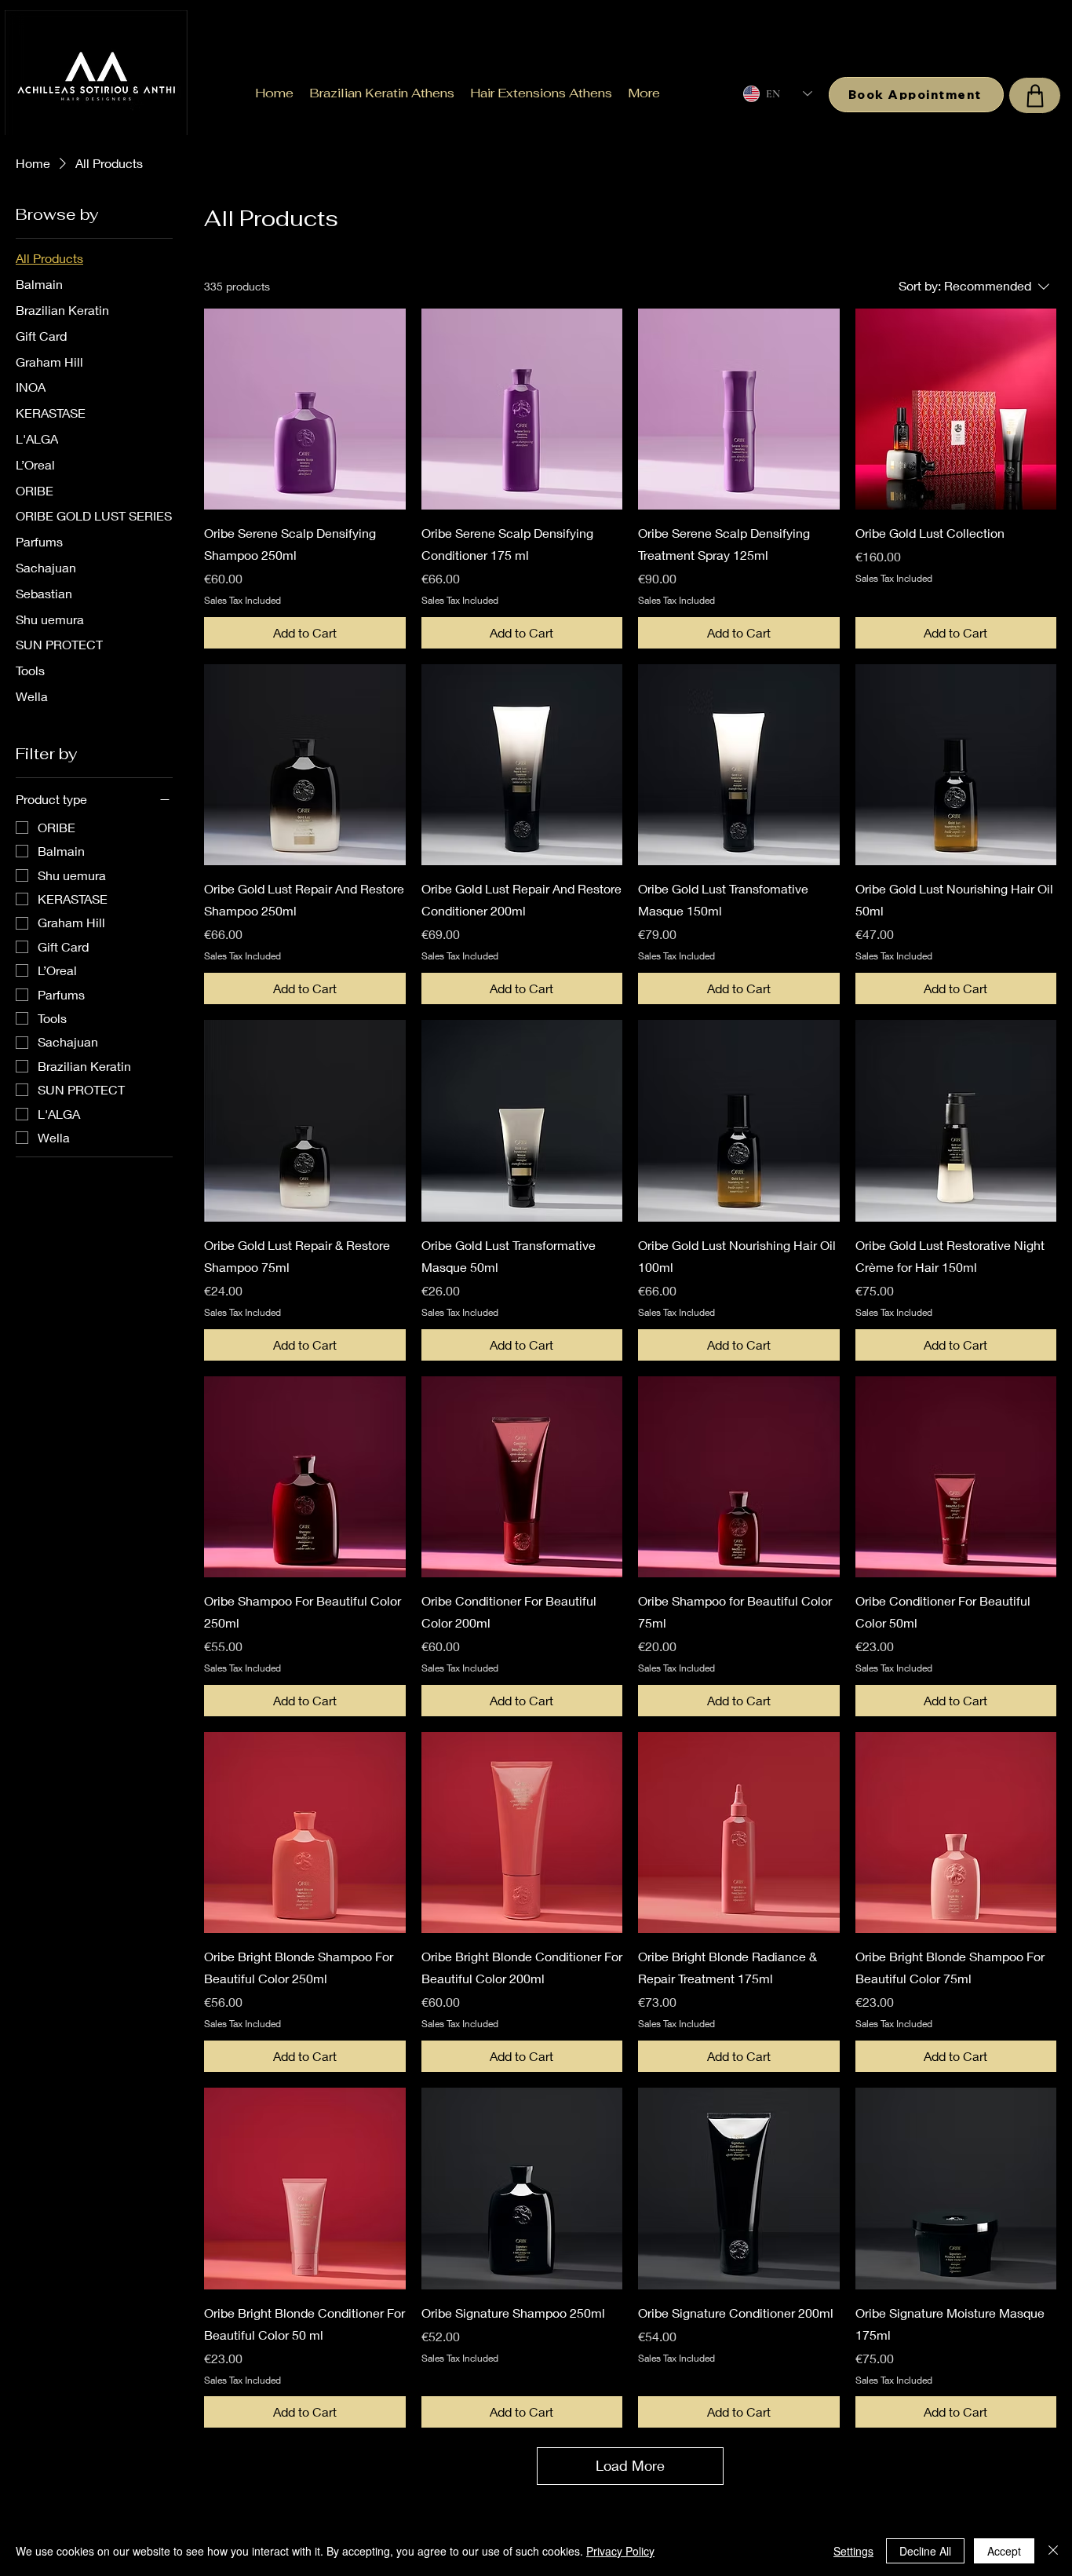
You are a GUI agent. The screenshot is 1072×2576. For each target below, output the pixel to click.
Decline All (925, 2551)
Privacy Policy (620, 2551)
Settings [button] (853, 2551)
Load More (630, 2465)
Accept (1004, 2551)
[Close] (1053, 2551)
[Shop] (1035, 95)
